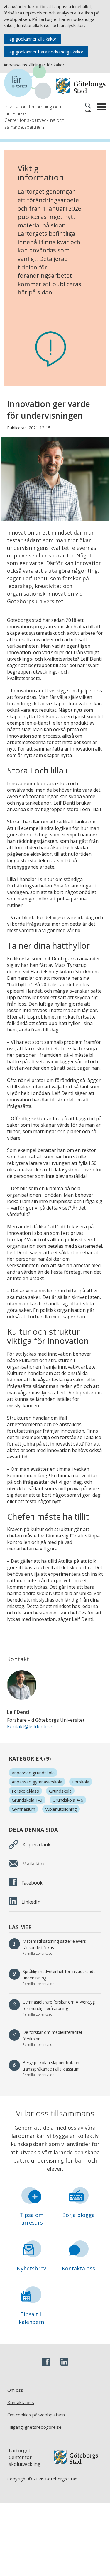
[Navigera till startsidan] (30, 83)
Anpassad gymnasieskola (37, 1782)
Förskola (81, 1782)
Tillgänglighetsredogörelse (34, 2427)
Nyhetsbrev (31, 2268)
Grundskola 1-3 (27, 1800)
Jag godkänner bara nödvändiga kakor (46, 52)
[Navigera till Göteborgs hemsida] (81, 86)
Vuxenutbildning (61, 1809)
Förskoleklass (25, 1791)
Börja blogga (78, 2215)
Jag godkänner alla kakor (32, 39)
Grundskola (60, 1791)
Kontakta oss (78, 2268)
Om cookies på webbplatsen (36, 2415)
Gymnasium (23, 1809)
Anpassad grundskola (33, 1773)
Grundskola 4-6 (68, 1800)
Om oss (15, 2390)
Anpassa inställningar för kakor (34, 65)
